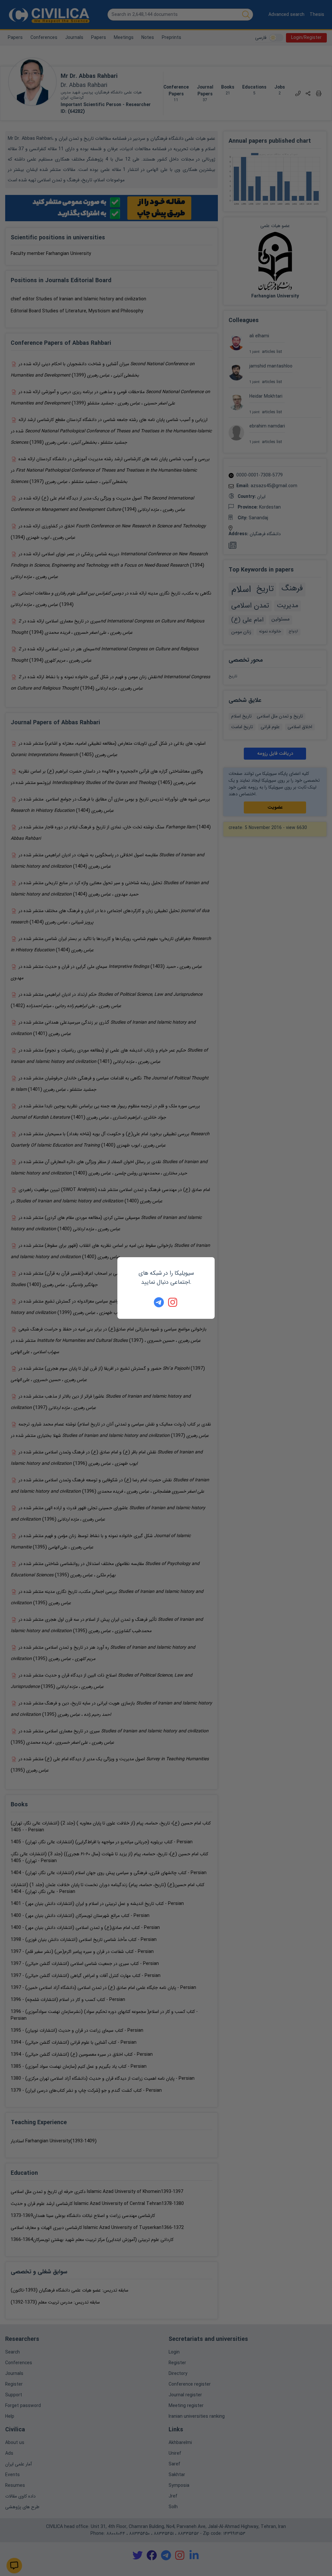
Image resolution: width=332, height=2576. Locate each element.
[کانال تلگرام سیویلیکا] (159, 1302)
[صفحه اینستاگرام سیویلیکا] (173, 1302)
